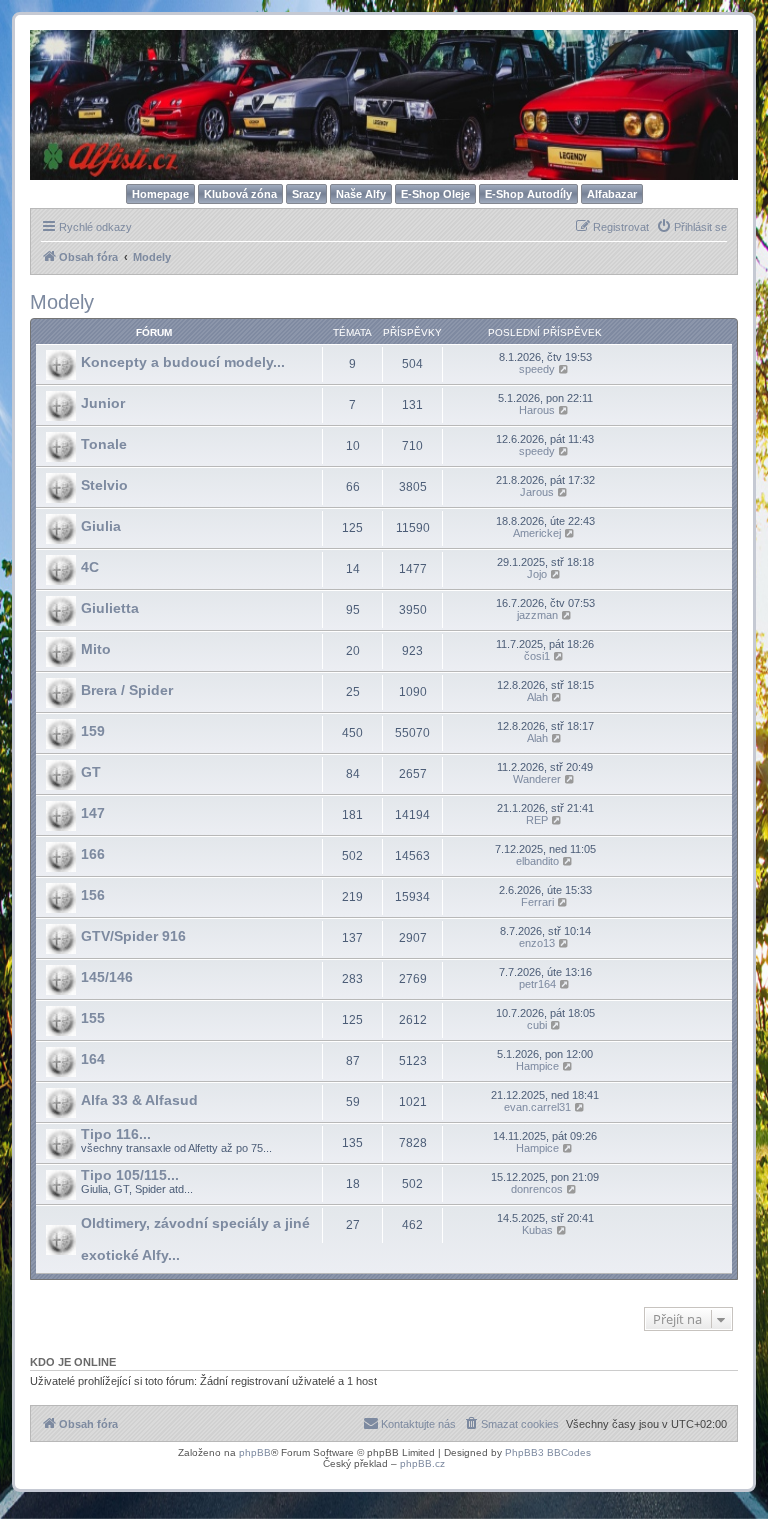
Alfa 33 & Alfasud (139, 1100)
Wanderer (537, 779)
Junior (103, 403)
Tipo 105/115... (130, 1175)
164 (93, 1059)
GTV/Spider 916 (133, 936)
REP (537, 820)
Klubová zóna (240, 194)
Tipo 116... (116, 1134)
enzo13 (537, 943)
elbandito (537, 861)
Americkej (537, 533)
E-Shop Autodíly (528, 194)
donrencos (537, 1189)
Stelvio (104, 485)
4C (90, 567)
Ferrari (537, 902)
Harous (537, 410)
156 (93, 895)
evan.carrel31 (537, 1107)
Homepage (160, 194)
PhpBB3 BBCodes (548, 1452)
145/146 (107, 977)
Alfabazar (612, 194)
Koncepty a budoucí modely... (183, 362)
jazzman (537, 615)
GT (91, 772)
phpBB (255, 1452)
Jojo (537, 574)
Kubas (537, 1230)
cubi (537, 1025)
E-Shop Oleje (435, 194)
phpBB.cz (422, 1463)
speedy (537, 369)
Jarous (537, 492)
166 (93, 854)
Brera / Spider (127, 690)
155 (93, 1018)
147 (93, 813)
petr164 (537, 984)
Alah (537, 697)
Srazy (306, 194)
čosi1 (537, 656)
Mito (96, 649)
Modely (62, 302)
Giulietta (110, 608)
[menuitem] (691, 227)
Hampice (537, 1066)
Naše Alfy (361, 194)
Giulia (101, 526)
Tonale (104, 444)
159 (93, 731)
